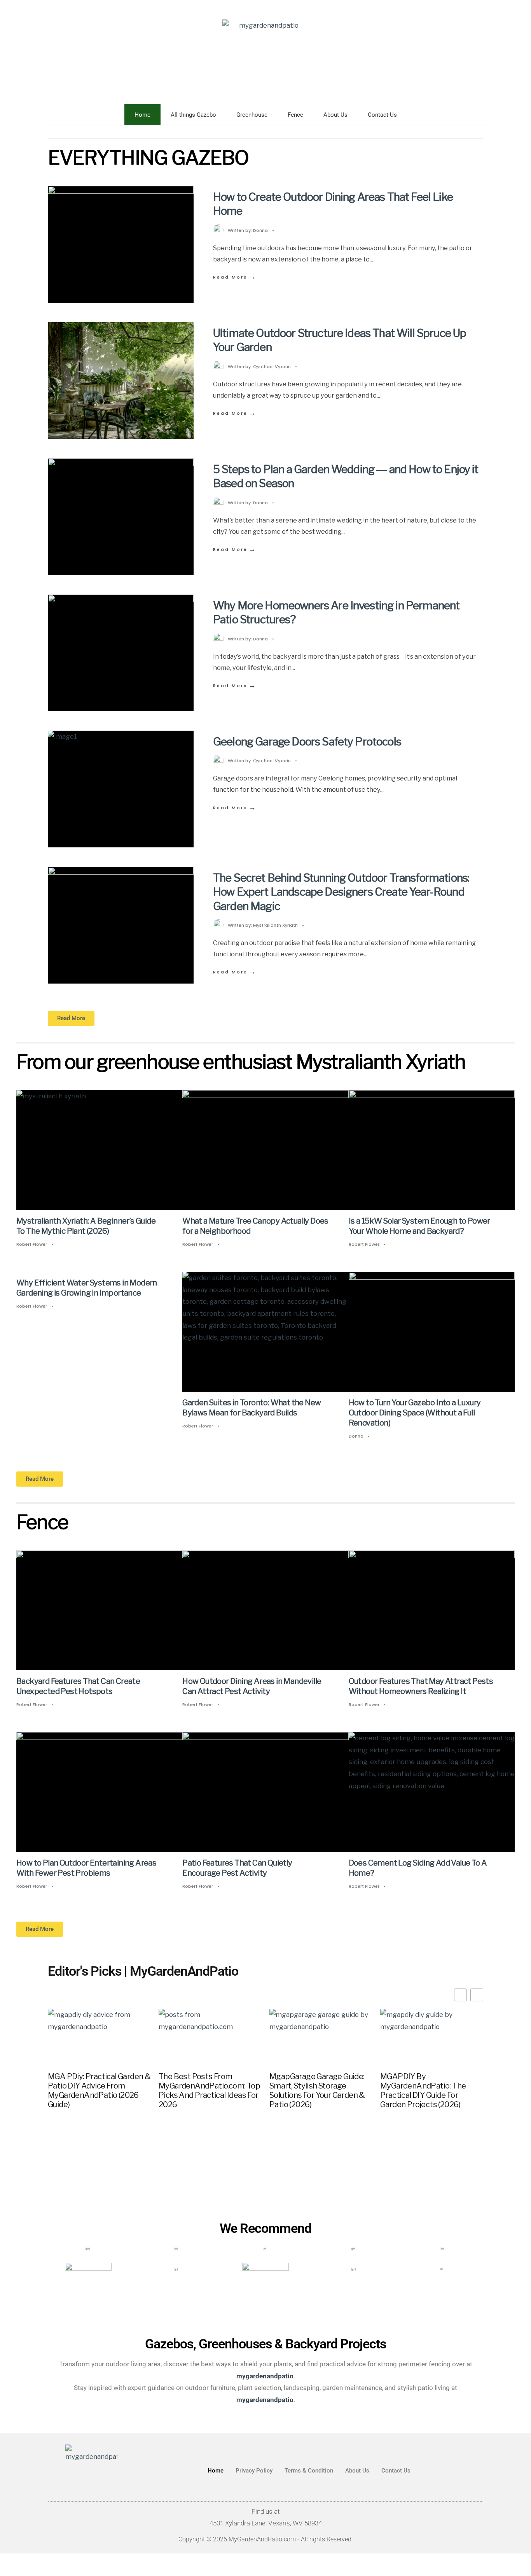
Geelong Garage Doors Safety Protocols (307, 742)
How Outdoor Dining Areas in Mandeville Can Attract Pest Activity (252, 1687)
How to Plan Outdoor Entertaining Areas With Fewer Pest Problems (86, 1868)
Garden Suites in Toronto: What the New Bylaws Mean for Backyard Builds (252, 1408)
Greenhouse (252, 115)
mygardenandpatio (265, 2399)
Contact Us (382, 115)
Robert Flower (32, 1244)
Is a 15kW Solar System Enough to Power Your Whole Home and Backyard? (419, 1226)
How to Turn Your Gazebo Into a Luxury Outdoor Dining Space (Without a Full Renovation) (415, 1413)
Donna (260, 230)
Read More (235, 277)
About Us (335, 115)
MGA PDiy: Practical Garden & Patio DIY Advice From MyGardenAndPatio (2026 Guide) (99, 2090)
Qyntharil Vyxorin (272, 366)
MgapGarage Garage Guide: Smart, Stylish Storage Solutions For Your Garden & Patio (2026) (317, 2090)
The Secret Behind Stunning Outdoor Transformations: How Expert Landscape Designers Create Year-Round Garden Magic (341, 892)
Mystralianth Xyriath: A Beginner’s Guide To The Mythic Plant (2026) (86, 1226)
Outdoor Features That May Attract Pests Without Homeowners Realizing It (421, 1687)
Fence (295, 115)
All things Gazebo (193, 115)
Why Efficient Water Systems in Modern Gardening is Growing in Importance (87, 1288)
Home (142, 115)
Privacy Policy (254, 2471)
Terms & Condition (309, 2471)
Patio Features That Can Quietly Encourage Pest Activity (237, 1868)
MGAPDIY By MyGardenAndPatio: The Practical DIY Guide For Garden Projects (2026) (423, 2090)
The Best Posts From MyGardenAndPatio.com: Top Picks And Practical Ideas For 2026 (209, 2090)
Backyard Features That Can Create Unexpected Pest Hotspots (78, 1687)
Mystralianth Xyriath (275, 925)
